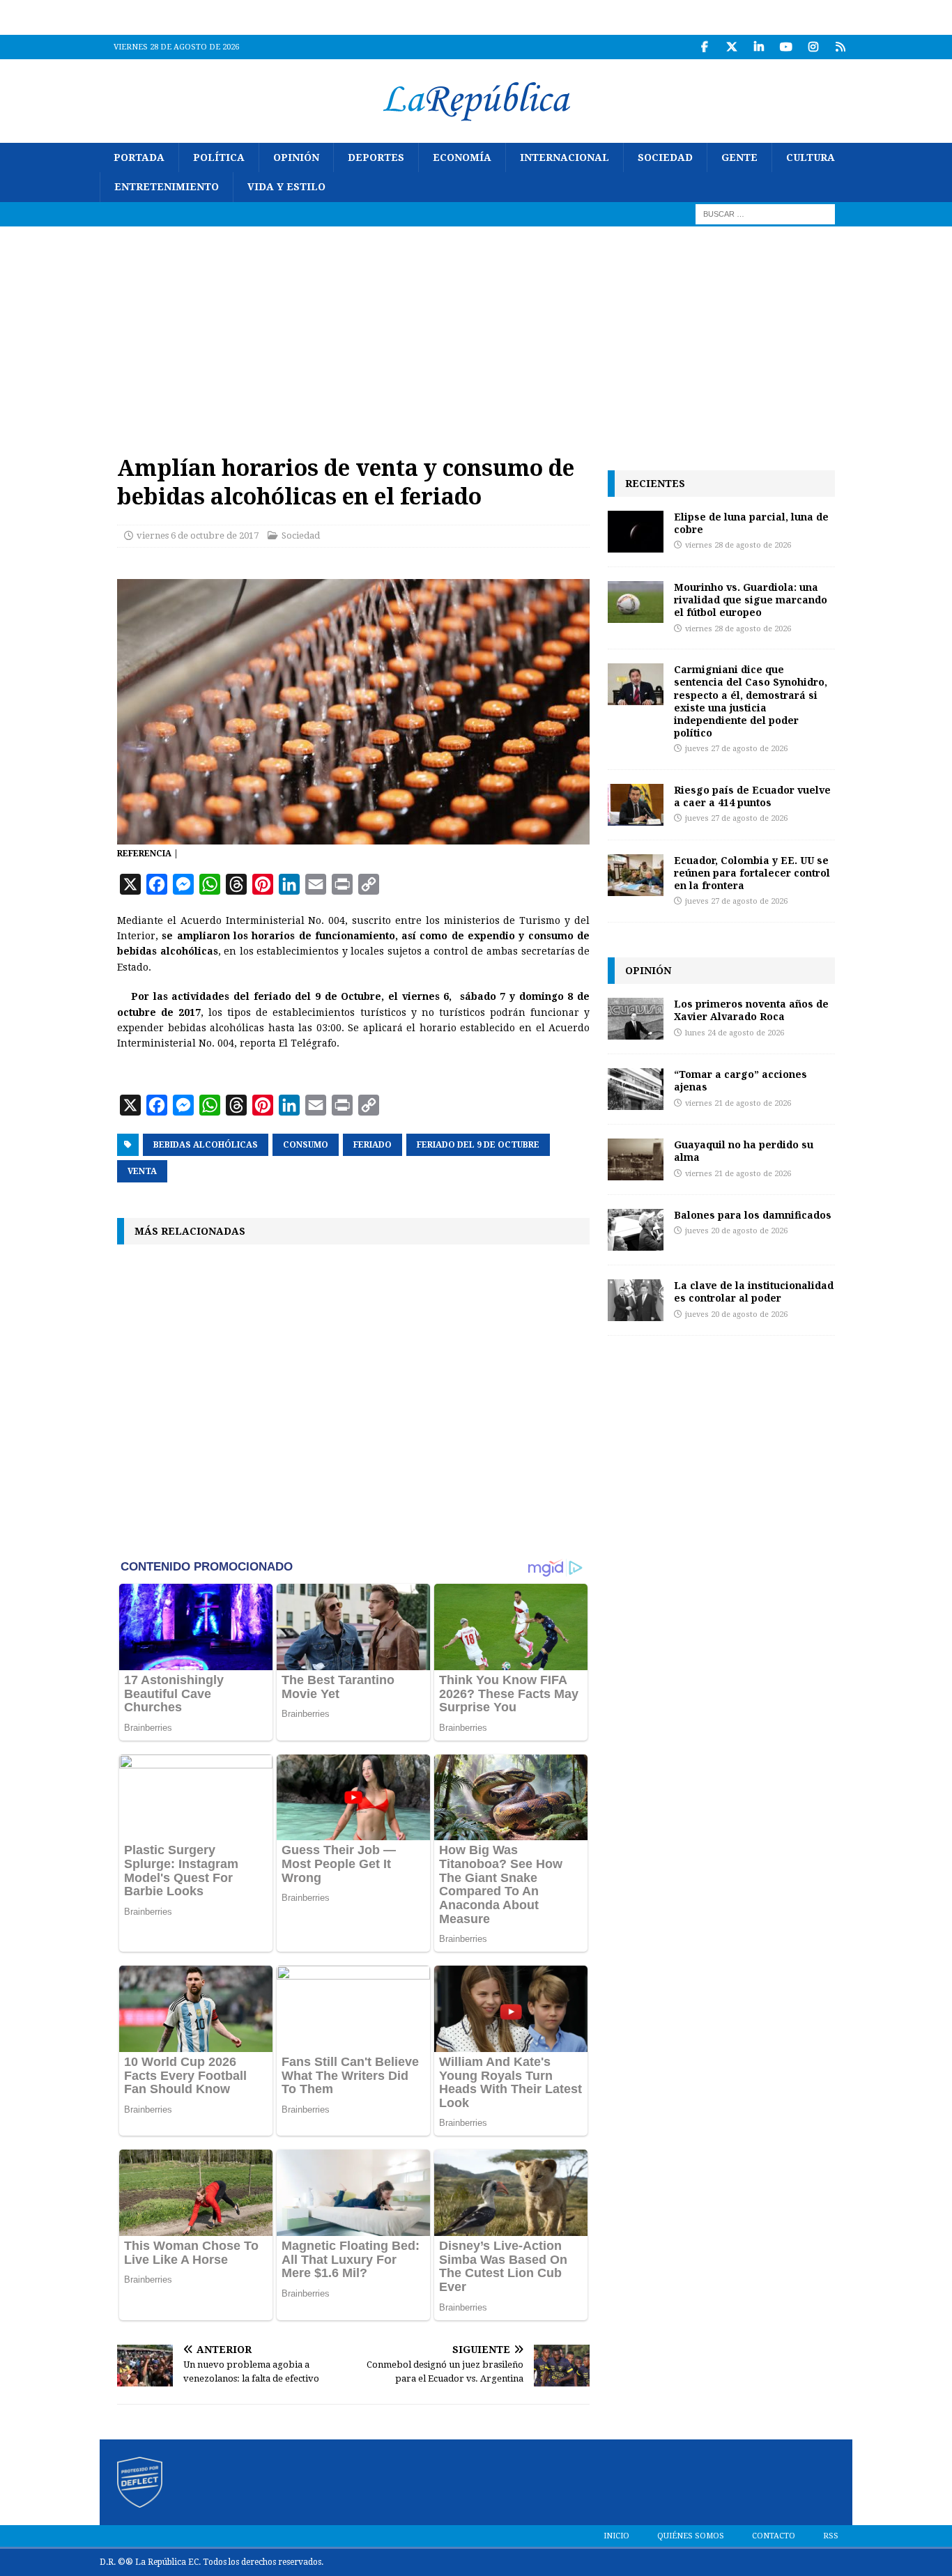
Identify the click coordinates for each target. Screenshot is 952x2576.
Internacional (565, 157)
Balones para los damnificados (753, 1215)
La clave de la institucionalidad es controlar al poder (754, 1291)
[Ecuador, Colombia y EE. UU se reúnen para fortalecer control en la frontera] (636, 875)
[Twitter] (731, 47)
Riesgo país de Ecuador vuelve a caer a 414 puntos (752, 796)
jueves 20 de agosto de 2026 (736, 1231)
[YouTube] (786, 47)
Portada (139, 157)
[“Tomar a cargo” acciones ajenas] (636, 1089)
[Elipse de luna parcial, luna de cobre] (636, 532)
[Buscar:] (765, 213)
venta (142, 1171)
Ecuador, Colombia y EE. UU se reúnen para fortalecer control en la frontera (752, 873)
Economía (462, 157)
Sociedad (665, 157)
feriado (373, 1145)
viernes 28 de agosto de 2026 (738, 545)
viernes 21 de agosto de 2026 (738, 1103)
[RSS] (840, 47)
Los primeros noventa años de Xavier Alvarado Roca (751, 1010)
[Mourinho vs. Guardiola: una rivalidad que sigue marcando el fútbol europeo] (636, 602)
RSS (831, 2536)
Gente (739, 157)
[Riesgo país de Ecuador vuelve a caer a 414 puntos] (636, 805)
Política (219, 157)
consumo (306, 1145)
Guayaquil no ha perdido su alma (744, 1151)
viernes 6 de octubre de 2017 (198, 535)
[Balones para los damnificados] (636, 1230)
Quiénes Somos (691, 2536)
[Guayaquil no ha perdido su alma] (636, 1159)
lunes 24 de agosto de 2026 (735, 1033)
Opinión (296, 157)
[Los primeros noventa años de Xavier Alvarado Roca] (636, 1019)
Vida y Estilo (286, 187)
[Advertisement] (476, 331)
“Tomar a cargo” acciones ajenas (740, 1080)
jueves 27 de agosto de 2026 (736, 749)
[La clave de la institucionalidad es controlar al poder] (636, 1300)
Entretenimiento (167, 187)
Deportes (376, 157)
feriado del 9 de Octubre (478, 1145)
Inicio (616, 2536)
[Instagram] (813, 47)
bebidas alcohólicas (206, 1145)
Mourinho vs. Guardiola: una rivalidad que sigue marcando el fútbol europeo (751, 600)
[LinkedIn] (759, 47)
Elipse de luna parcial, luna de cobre (751, 523)
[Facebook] (704, 47)
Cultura (811, 157)
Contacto (774, 2536)
